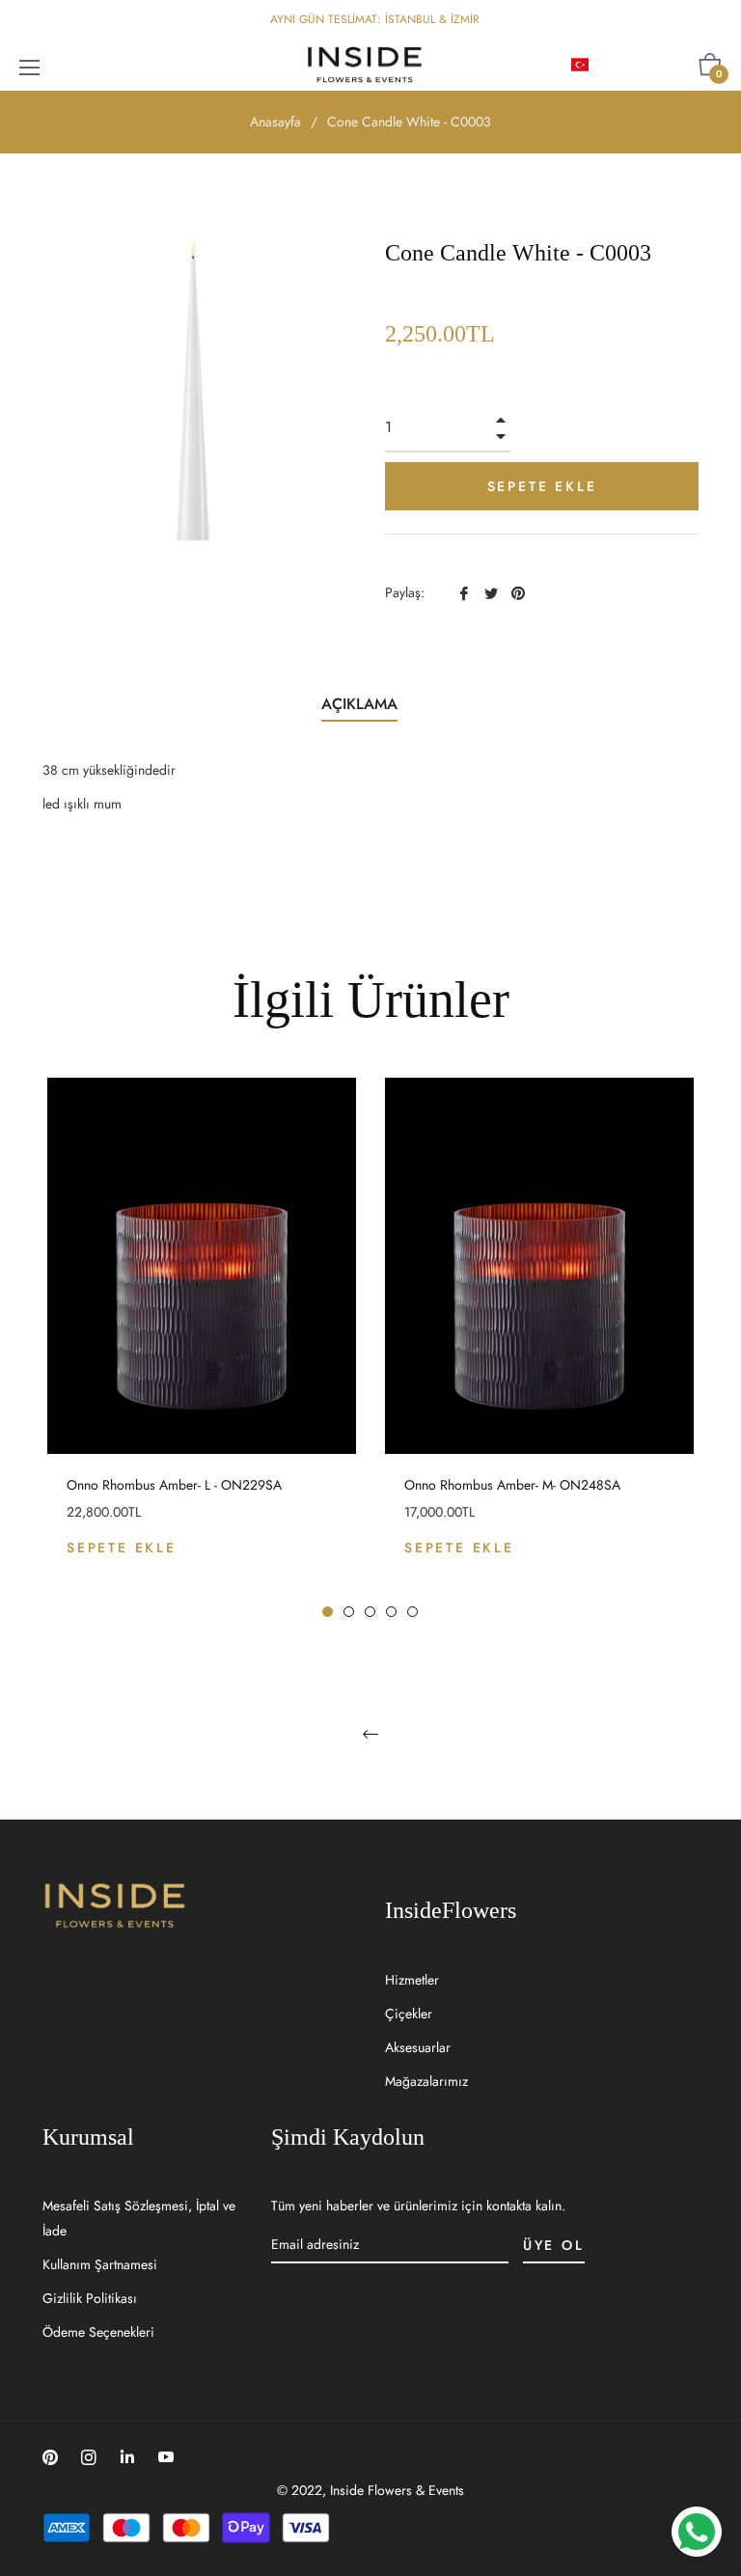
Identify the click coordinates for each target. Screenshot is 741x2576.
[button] (611, 65)
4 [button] (391, 1612)
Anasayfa (275, 122)
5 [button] (412, 1612)
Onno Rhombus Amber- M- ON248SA (512, 1485)
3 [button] (370, 1612)
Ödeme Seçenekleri (98, 2332)
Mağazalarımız (426, 2081)
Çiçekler (409, 2014)
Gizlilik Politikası (90, 2298)
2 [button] (349, 1612)
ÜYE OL (554, 2245)
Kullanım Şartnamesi (100, 2264)
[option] (202, 1348)
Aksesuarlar (418, 2047)
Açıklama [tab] (359, 704)
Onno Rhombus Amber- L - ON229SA (174, 1485)
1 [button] (328, 1612)
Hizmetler (412, 1980)
